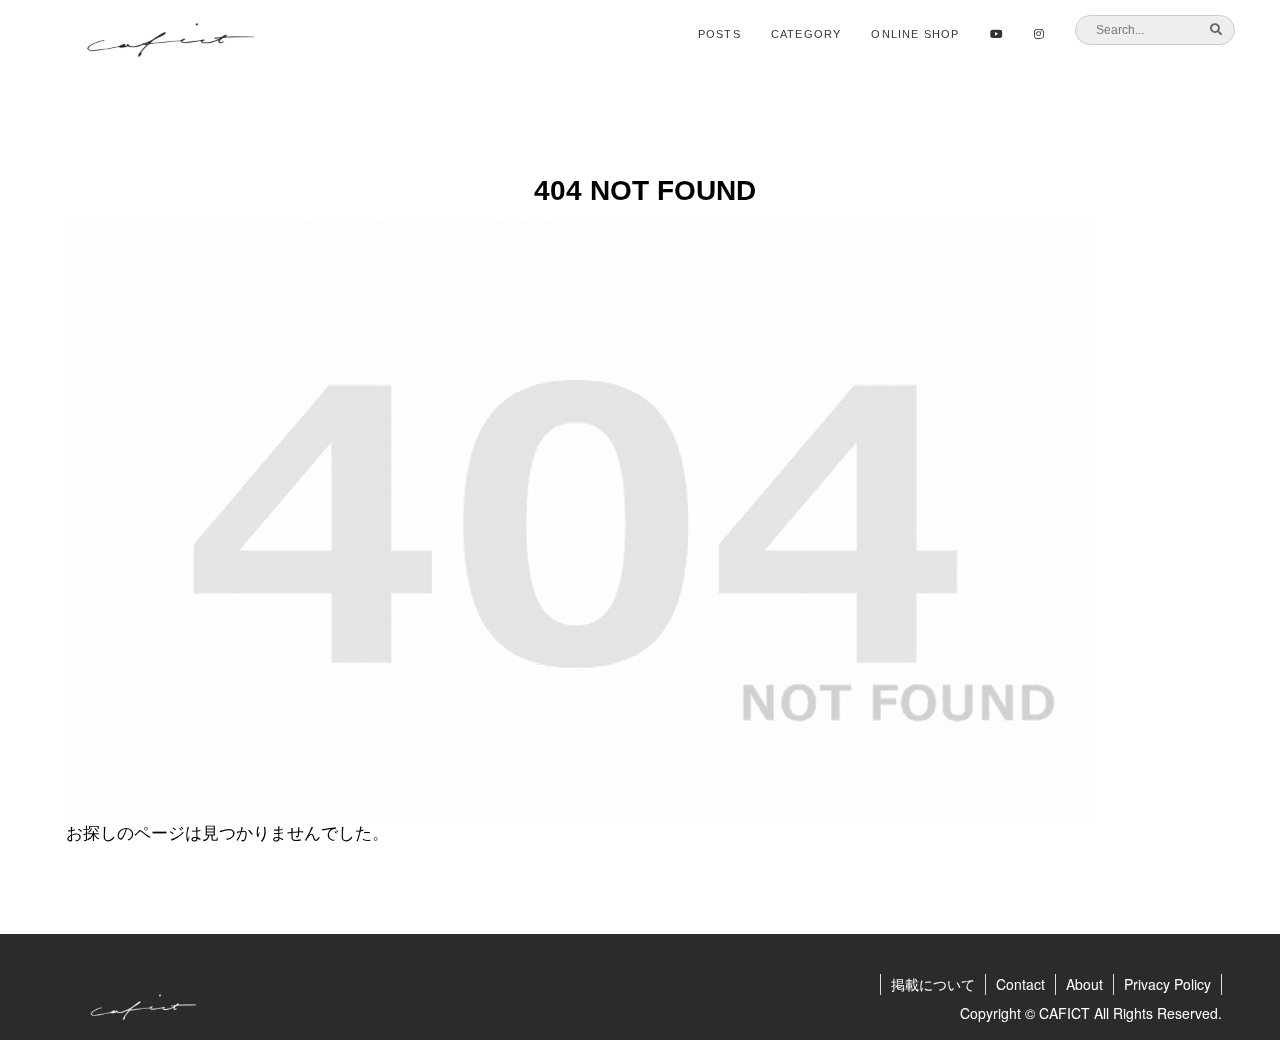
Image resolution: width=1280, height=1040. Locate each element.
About (1084, 984)
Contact (1020, 984)
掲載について (933, 984)
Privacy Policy (1167, 984)
